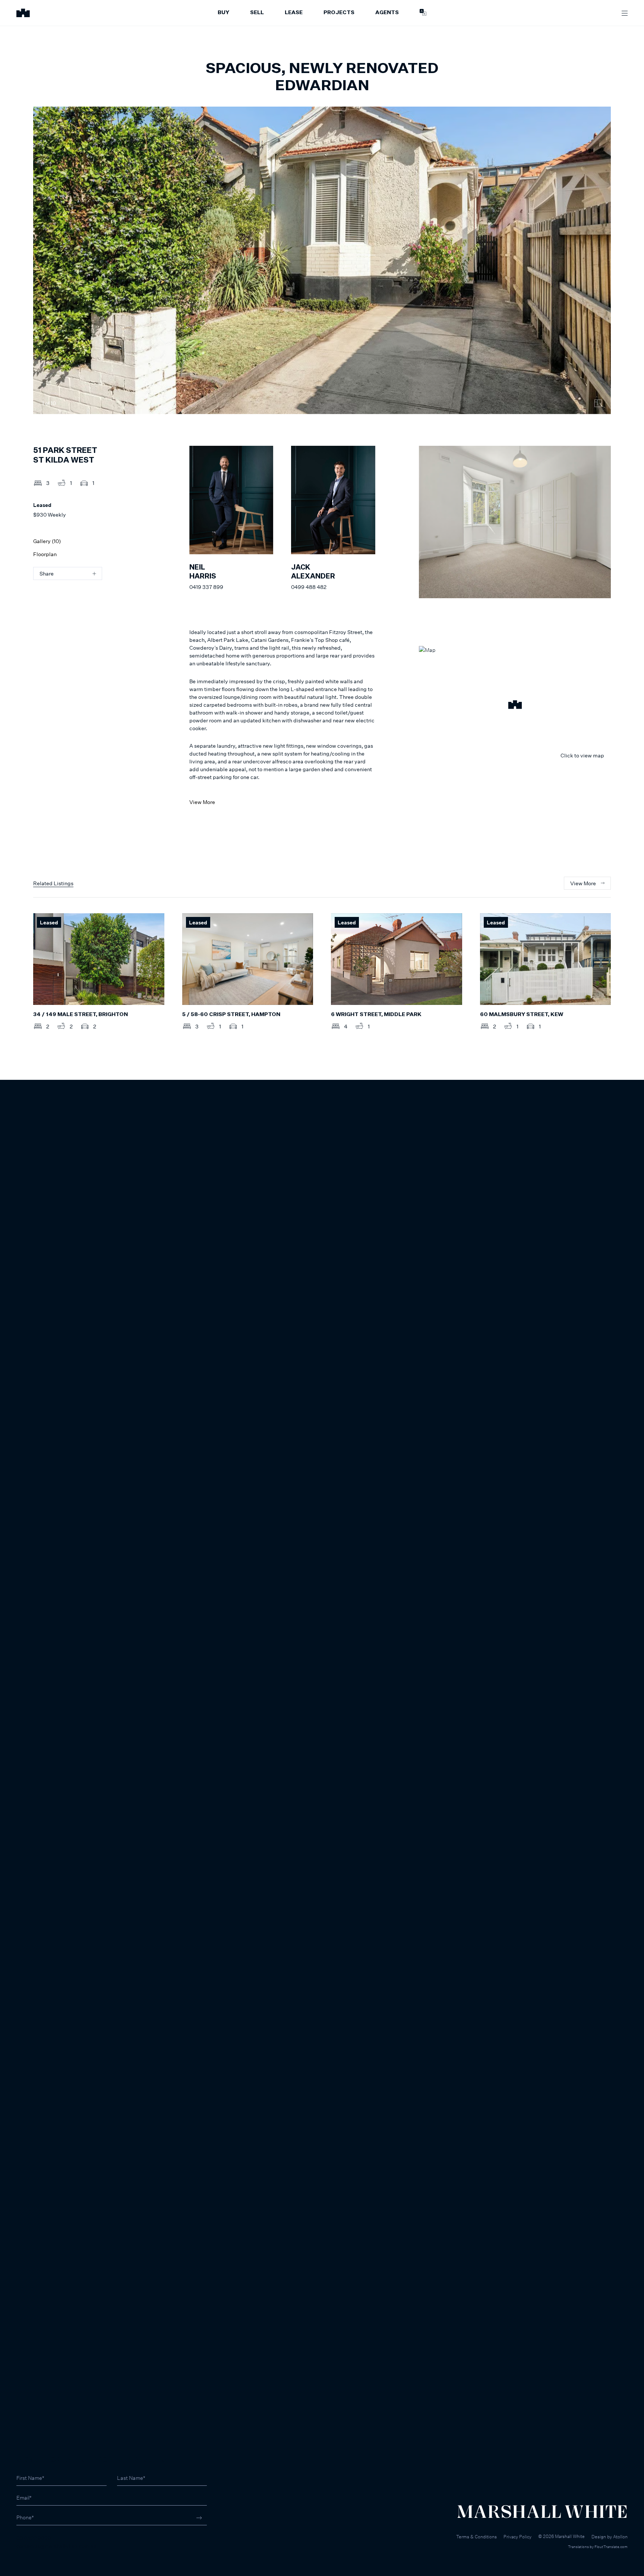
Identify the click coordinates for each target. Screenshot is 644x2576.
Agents (387, 13)
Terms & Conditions (476, 2537)
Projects (339, 13)
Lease (294, 13)
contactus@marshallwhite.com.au (56, 2546)
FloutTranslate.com (611, 2547)
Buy (223, 13)
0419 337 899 (206, 587)
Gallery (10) (47, 541)
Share (47, 573)
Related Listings (53, 883)
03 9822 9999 (34, 2538)
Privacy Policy (517, 2537)
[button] (515, 706)
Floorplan (45, 554)
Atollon (620, 2537)
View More (202, 802)
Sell (257, 13)
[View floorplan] (598, 403)
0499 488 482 (309, 587)
